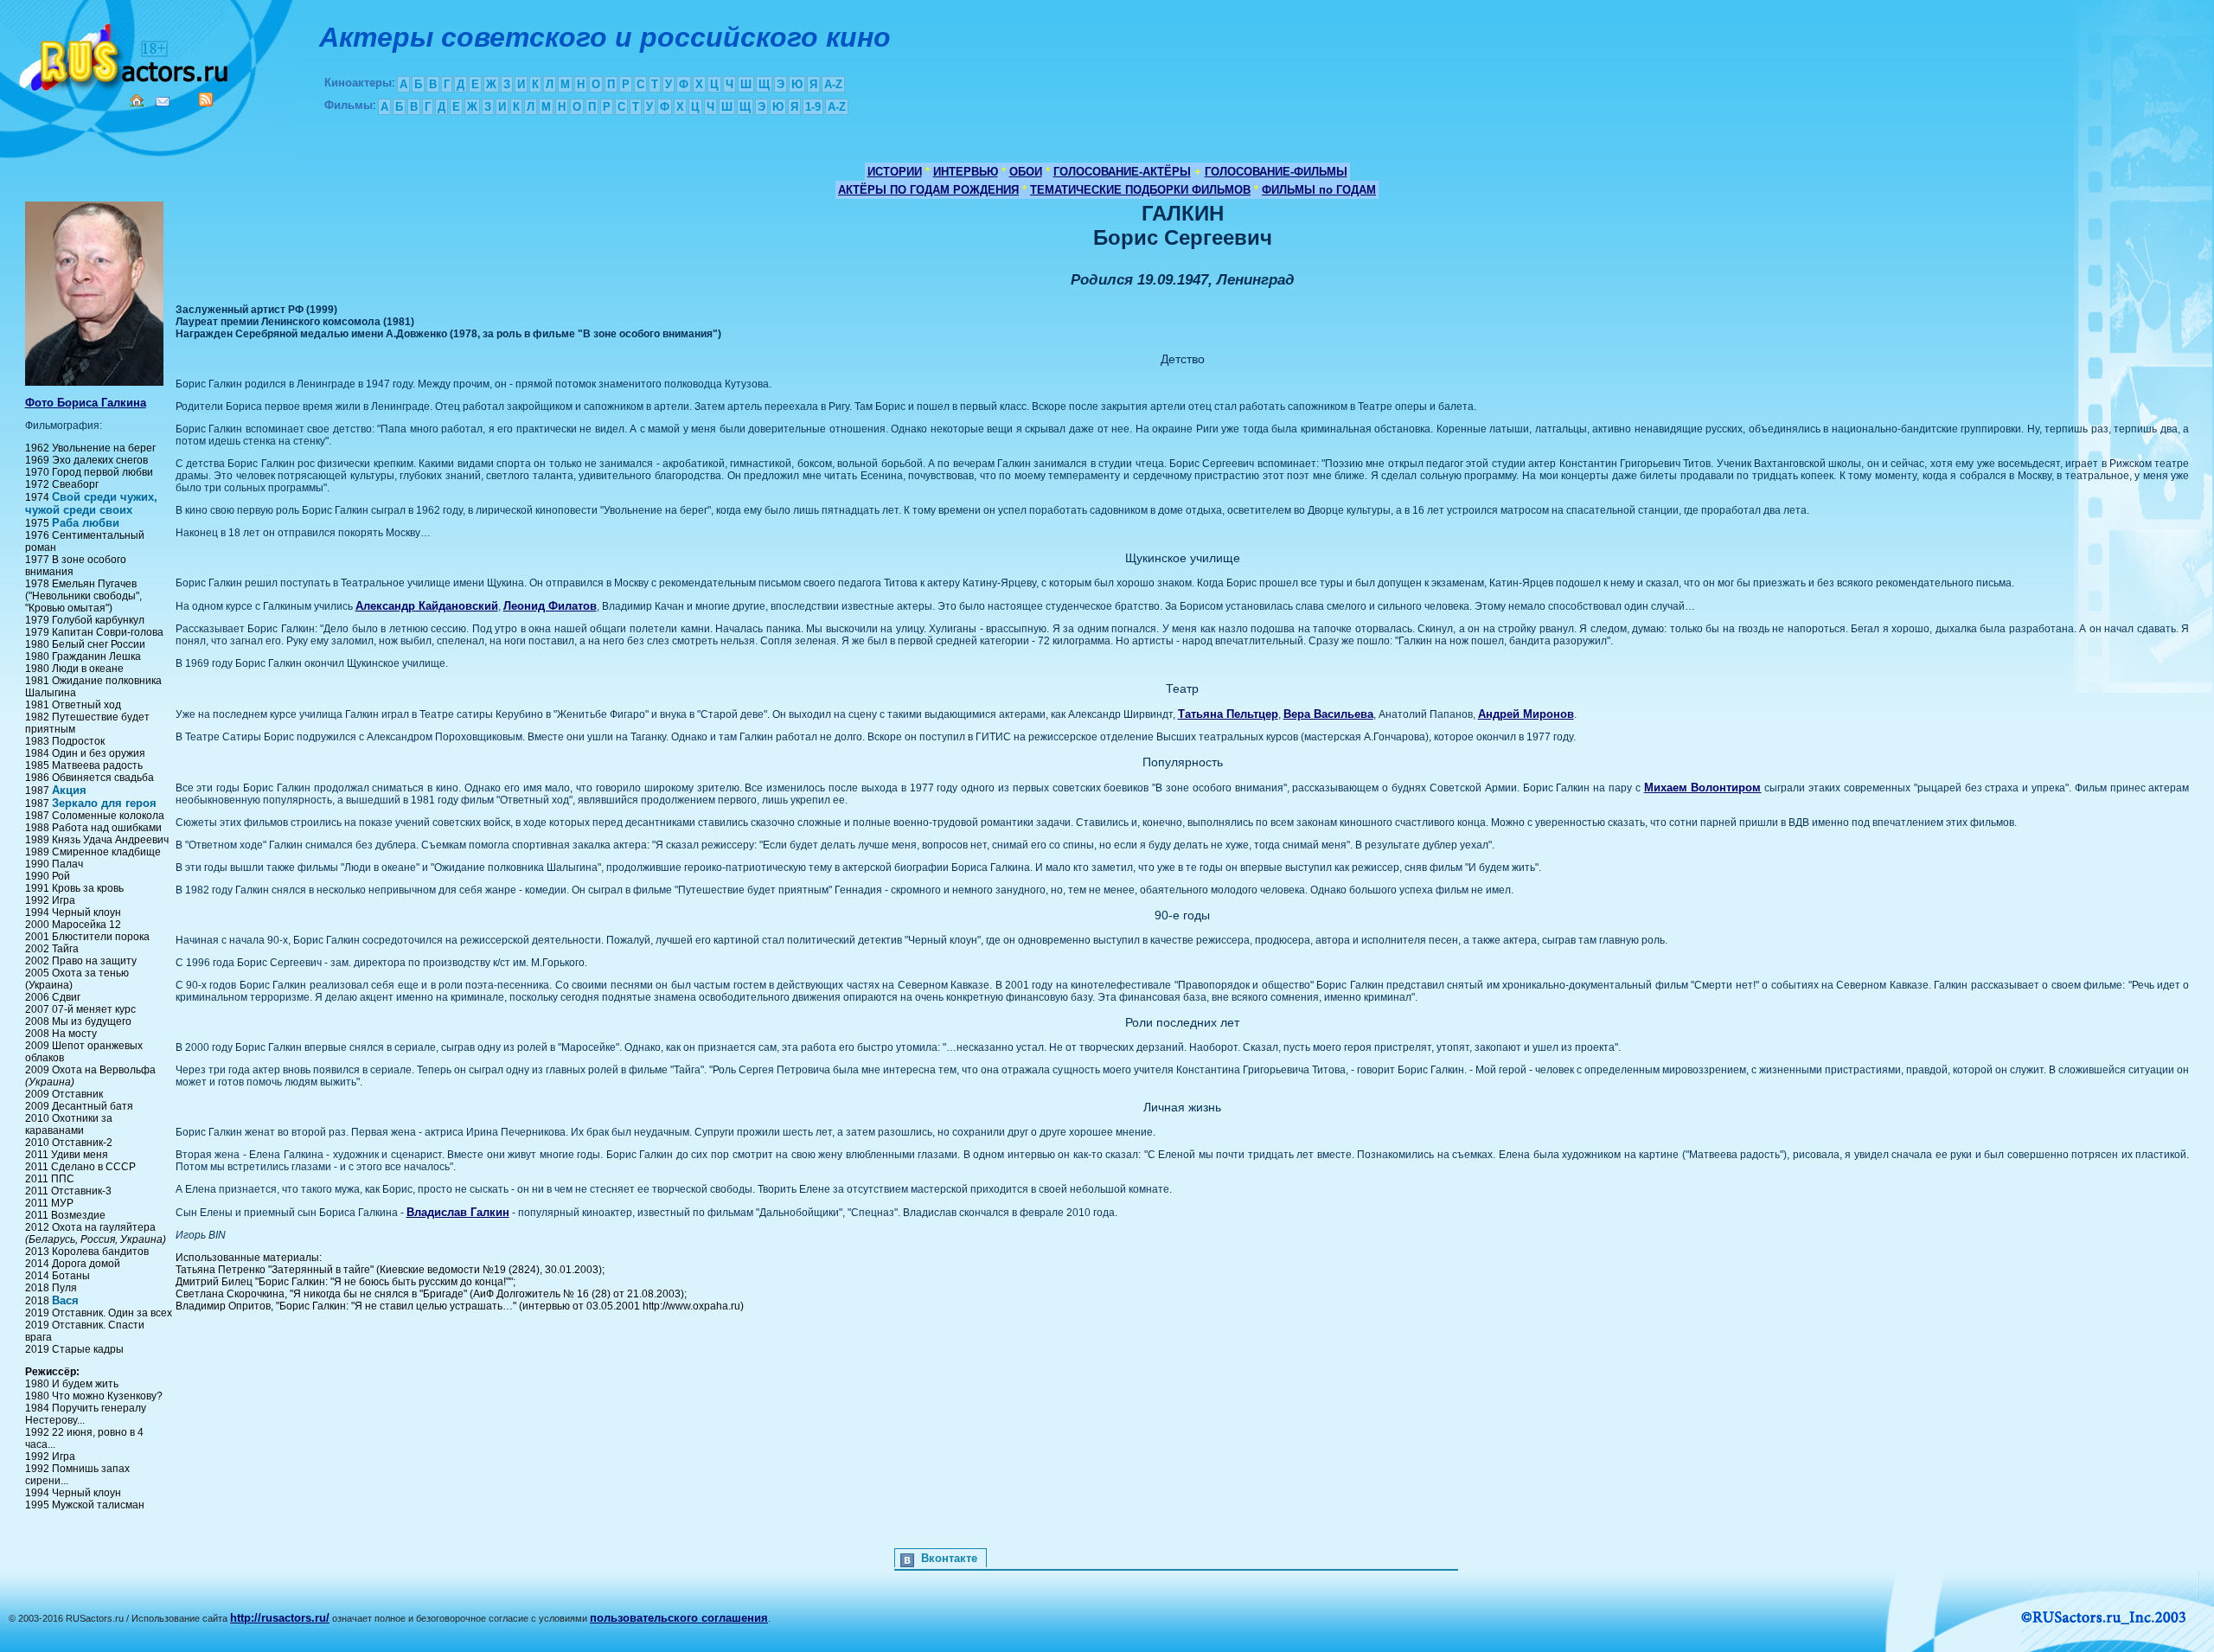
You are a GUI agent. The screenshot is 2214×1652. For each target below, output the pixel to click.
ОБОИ (1026, 172)
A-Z (833, 84)
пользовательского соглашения (679, 1618)
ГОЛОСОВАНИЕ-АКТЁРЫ (1122, 172)
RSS (206, 99)
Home (137, 100)
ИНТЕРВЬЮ (966, 172)
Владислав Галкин (458, 1212)
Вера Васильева (1328, 714)
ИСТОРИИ (895, 172)
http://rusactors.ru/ (280, 1618)
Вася (65, 1300)
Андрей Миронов (1526, 714)
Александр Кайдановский (427, 606)
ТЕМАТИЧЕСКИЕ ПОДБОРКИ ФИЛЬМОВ (1140, 190)
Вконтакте (949, 1558)
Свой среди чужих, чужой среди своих (91, 503)
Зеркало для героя (104, 803)
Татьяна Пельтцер (1228, 714)
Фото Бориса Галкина (86, 403)
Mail (163, 102)
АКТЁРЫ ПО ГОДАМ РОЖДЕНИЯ (928, 190)
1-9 (813, 107)
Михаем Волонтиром (1703, 788)
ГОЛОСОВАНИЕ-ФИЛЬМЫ (1276, 172)
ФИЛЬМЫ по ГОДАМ (1319, 190)
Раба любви (86, 523)
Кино (125, 54)
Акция (69, 790)
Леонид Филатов (550, 606)
